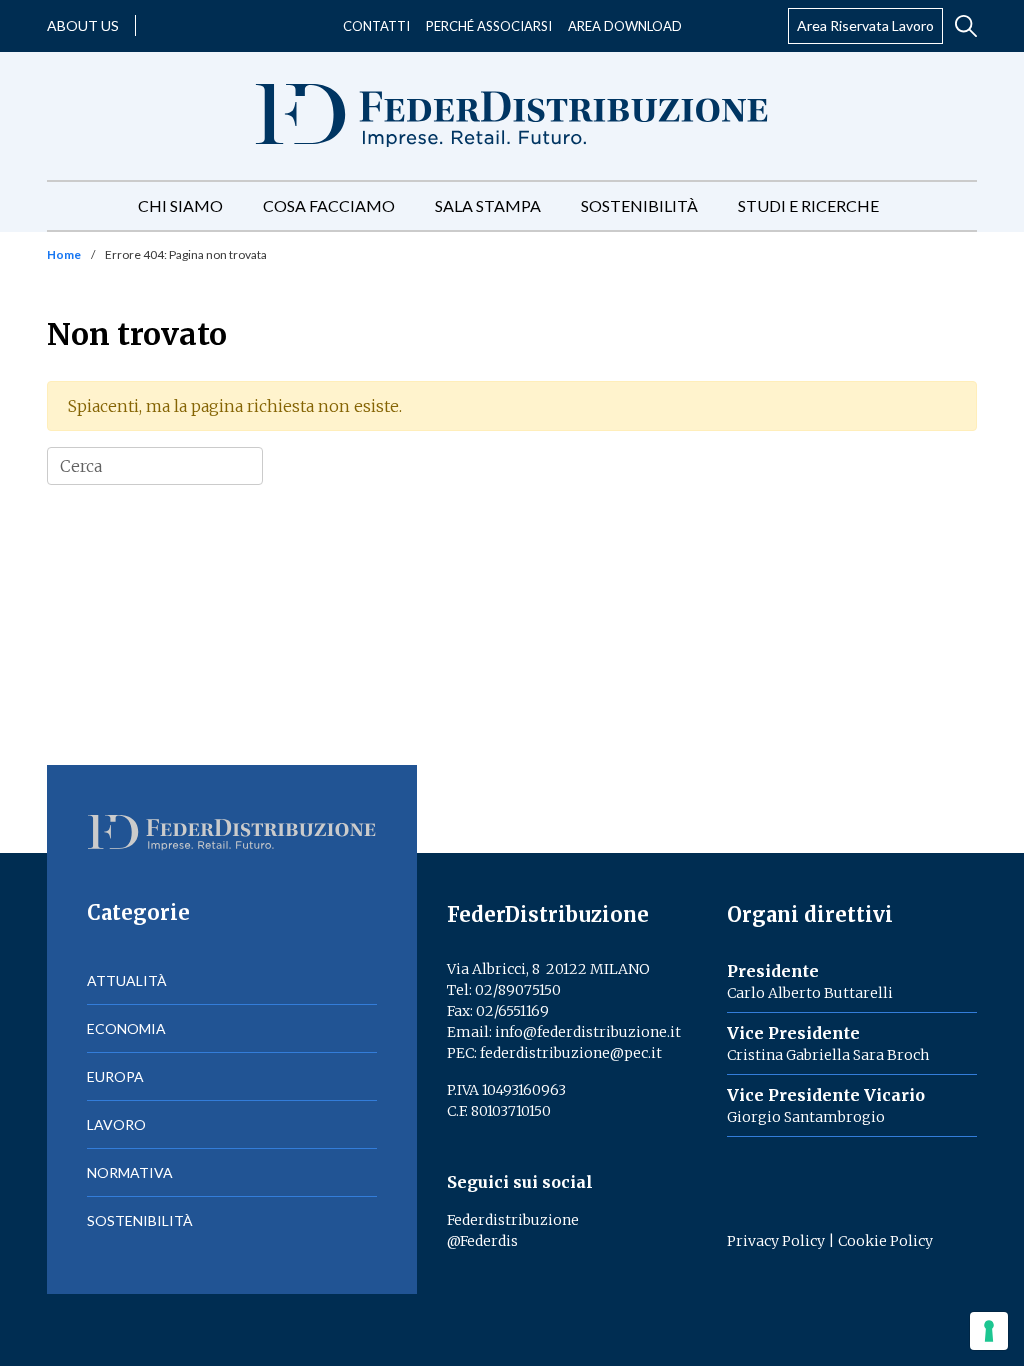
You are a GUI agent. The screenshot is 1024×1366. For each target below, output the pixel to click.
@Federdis (482, 1241)
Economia (126, 1028)
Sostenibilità (639, 205)
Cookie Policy (885, 1241)
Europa (115, 1076)
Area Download (625, 26)
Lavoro (116, 1124)
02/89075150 (518, 990)
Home (64, 254)
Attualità (127, 980)
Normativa (130, 1172)
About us (83, 25)
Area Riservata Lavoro (865, 25)
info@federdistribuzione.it (588, 1032)
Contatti (376, 26)
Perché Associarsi (489, 26)
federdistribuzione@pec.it (571, 1053)
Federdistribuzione (513, 1220)
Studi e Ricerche (808, 205)
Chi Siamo (180, 205)
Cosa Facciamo (329, 205)
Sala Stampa (488, 205)
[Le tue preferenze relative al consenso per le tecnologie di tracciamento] (989, 1331)
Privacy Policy (776, 1241)
